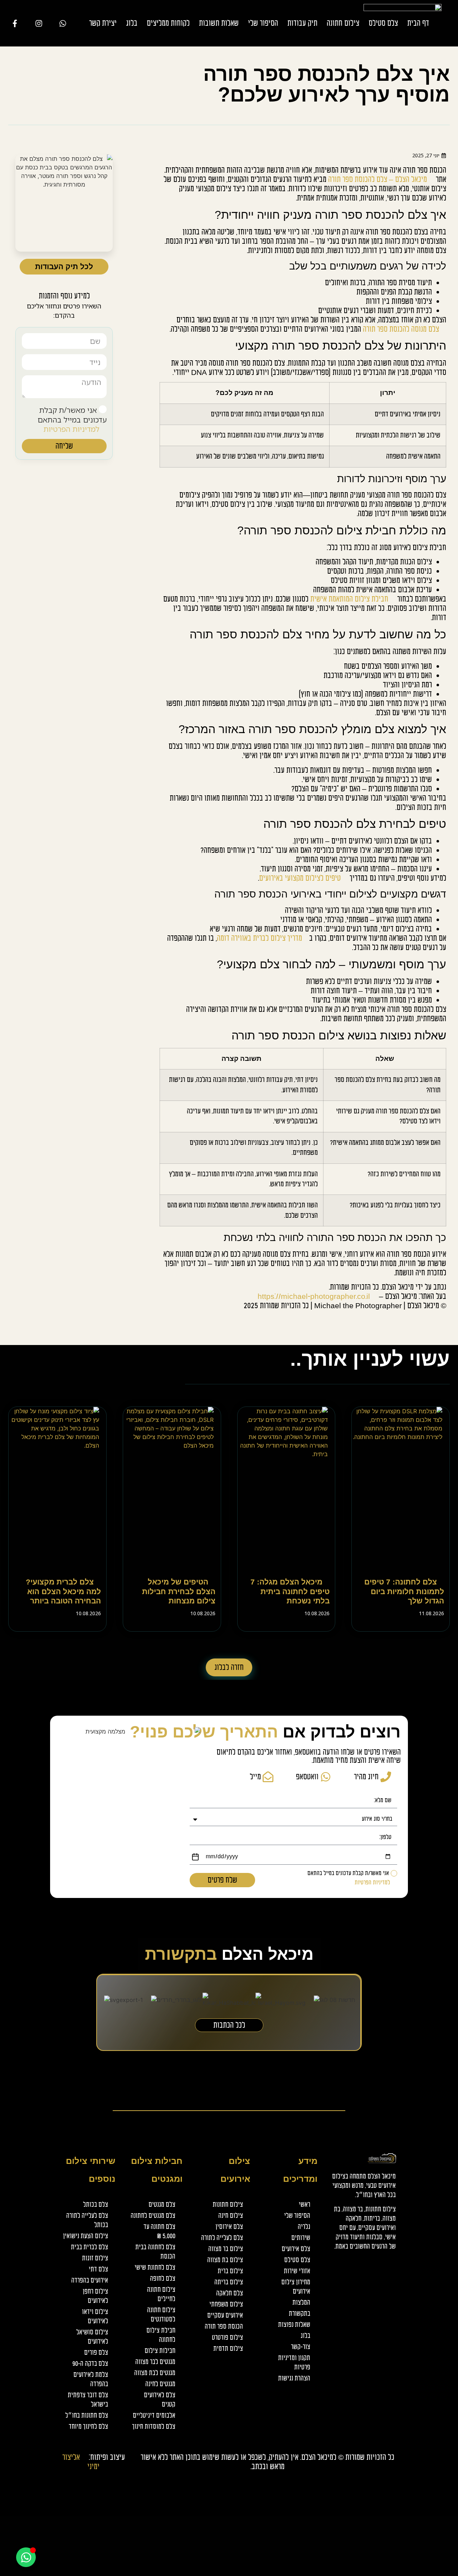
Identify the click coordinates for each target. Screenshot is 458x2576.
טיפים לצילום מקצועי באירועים (300, 878)
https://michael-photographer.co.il (314, 1296)
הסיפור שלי (263, 23)
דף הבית (418, 23)
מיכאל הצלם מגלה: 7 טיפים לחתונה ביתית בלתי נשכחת (290, 1591)
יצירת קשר (103, 23)
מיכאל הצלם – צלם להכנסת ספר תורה (377, 179)
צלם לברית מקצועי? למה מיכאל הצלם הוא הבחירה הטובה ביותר (63, 1591)
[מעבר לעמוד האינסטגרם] (42, 23)
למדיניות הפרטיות (72, 429)
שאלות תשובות (219, 23)
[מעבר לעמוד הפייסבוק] (18, 23)
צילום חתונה (343, 23)
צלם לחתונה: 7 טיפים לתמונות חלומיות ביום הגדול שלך (404, 1591)
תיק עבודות (302, 23)
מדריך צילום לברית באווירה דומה (259, 938)
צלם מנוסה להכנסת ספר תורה (401, 329)
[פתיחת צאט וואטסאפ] (26, 2557)
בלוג (132, 23)
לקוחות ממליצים (168, 23)
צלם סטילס (383, 23)
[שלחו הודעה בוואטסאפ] (66, 23)
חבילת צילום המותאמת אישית (349, 599)
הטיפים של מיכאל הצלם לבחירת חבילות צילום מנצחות (179, 1591)
